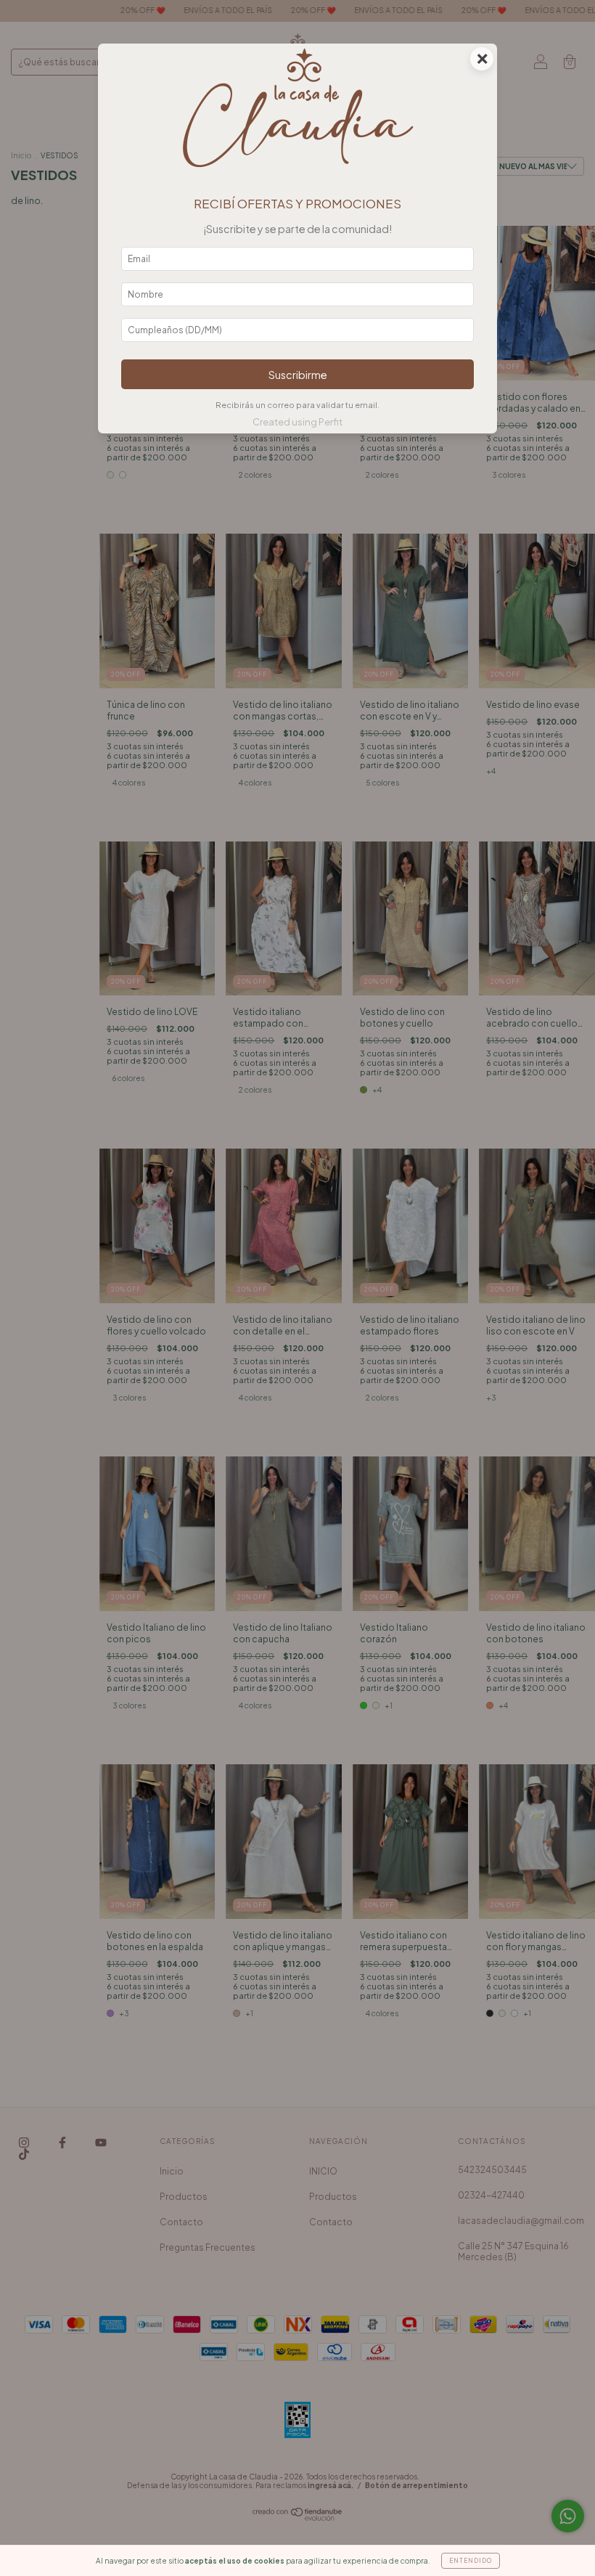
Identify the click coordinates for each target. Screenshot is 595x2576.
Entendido (471, 2561)
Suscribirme (298, 375)
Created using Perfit (297, 422)
